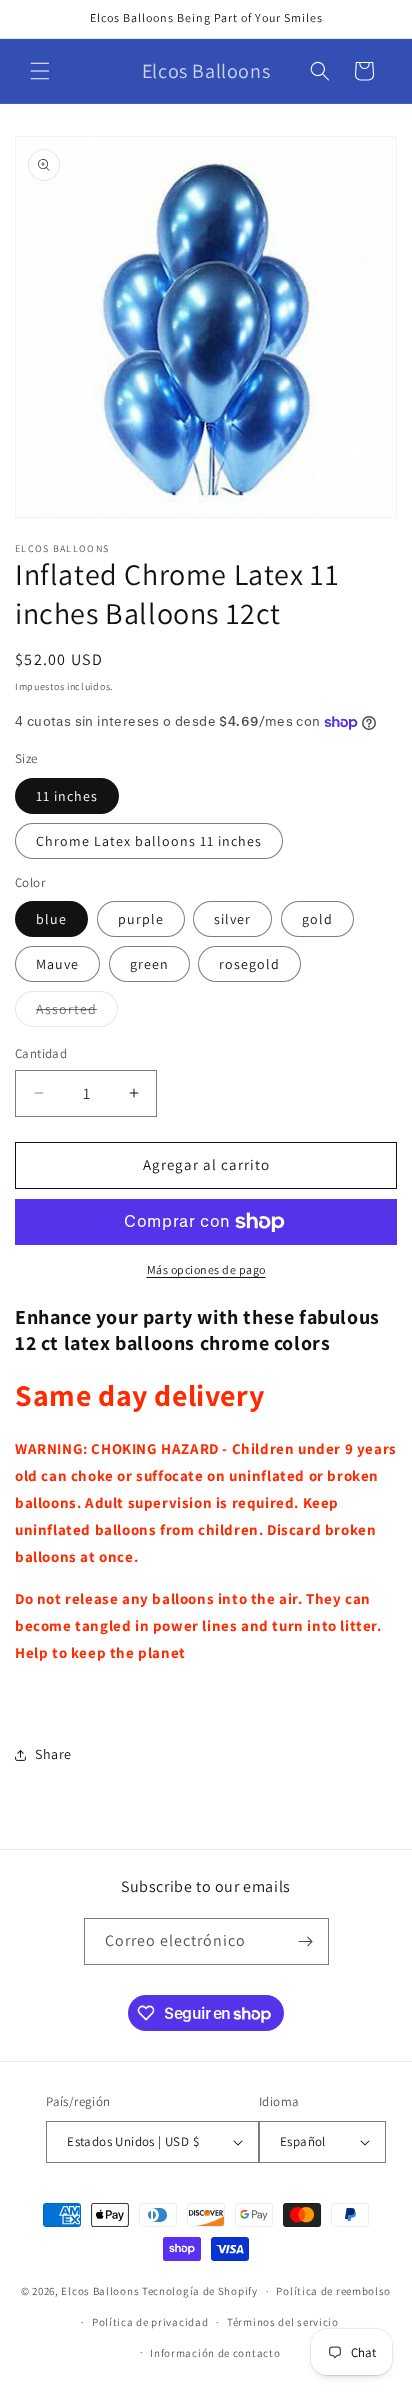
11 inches (67, 796)
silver (232, 919)
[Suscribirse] (306, 1941)
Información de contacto (215, 2353)
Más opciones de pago (206, 1269)
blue (51, 919)
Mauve (57, 964)
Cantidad (41, 1053)
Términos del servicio (283, 2322)
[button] (40, 71)
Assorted (77, 1013)
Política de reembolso (333, 2291)
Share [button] (53, 1754)
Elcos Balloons (100, 2291)
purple (141, 919)
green (149, 964)
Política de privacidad (150, 2322)
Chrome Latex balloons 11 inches (149, 841)
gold (317, 919)
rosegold (249, 964)
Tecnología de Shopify (200, 2291)
